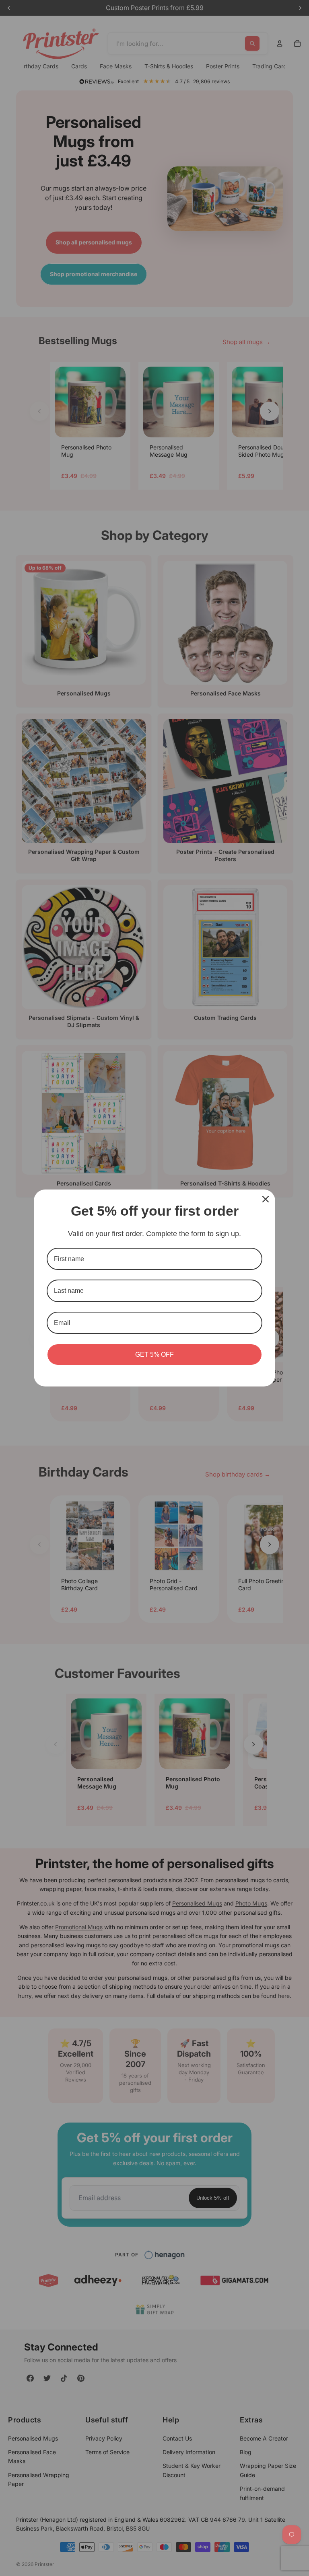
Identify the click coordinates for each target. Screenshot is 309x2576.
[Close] (266, 1199)
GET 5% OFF (154, 1355)
